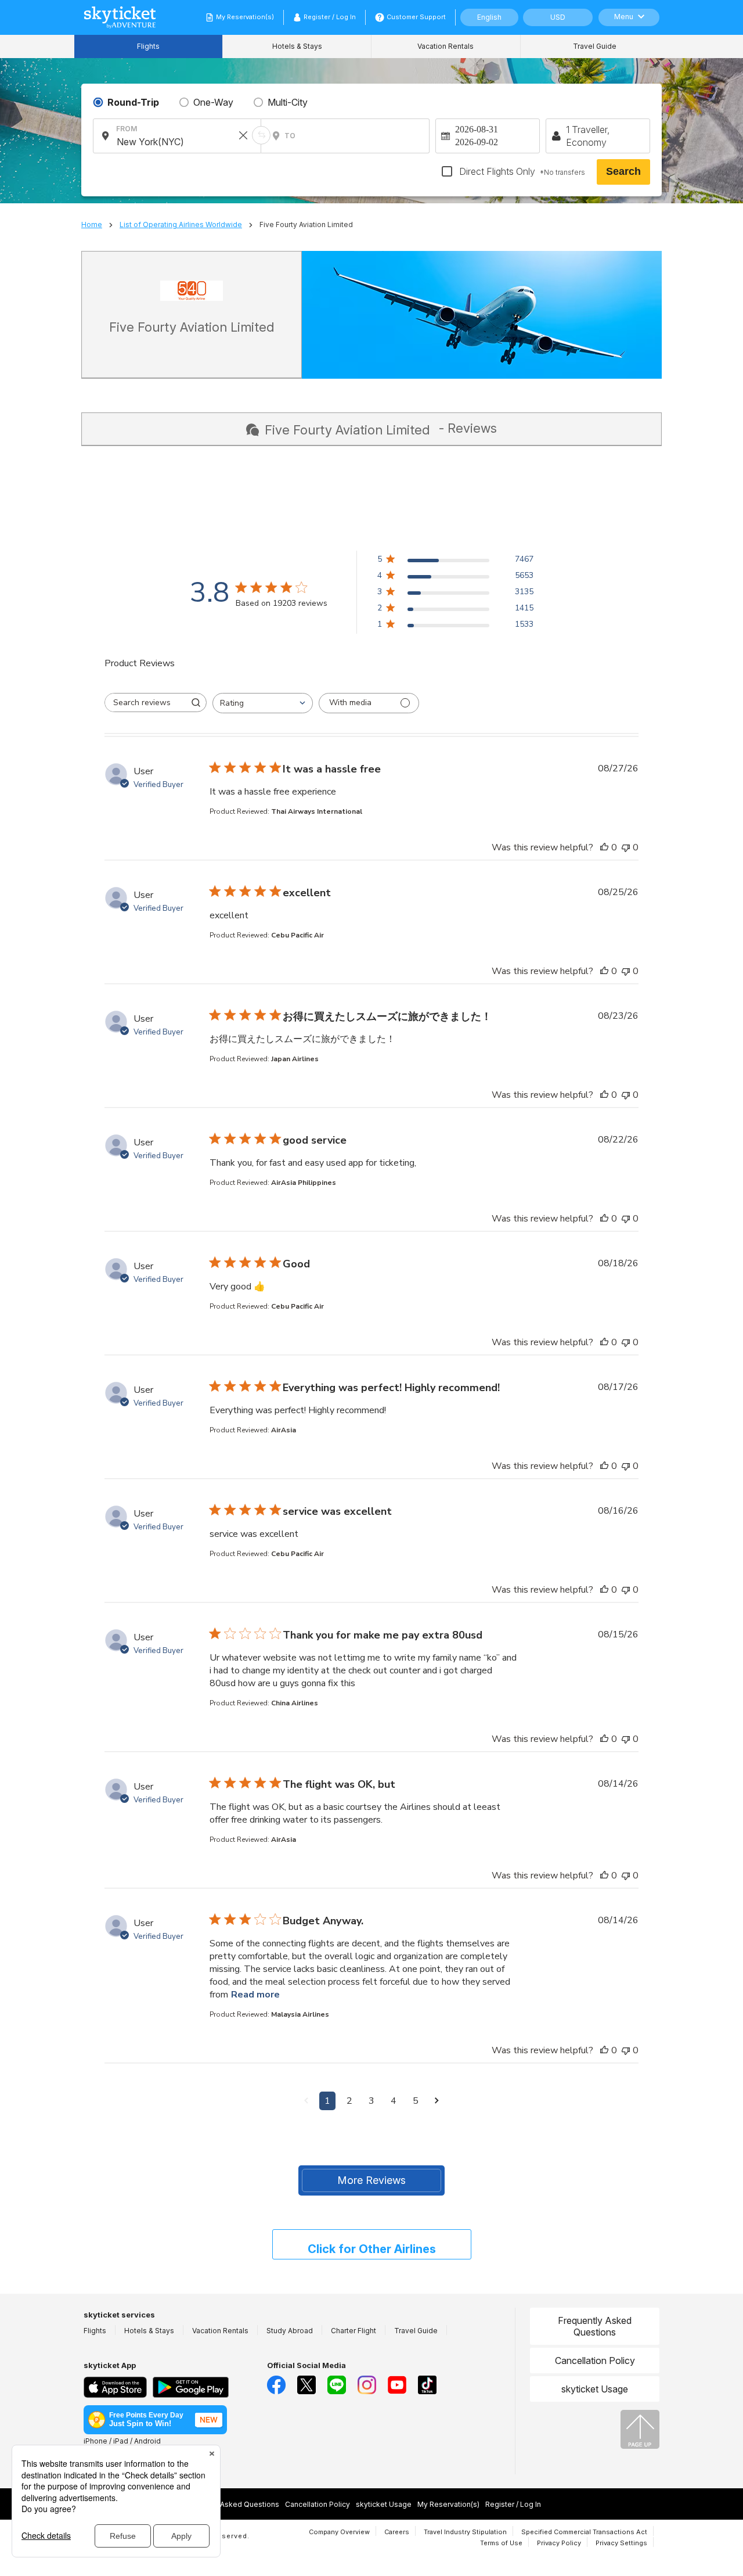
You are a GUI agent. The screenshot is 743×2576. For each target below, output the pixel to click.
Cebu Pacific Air (297, 935)
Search (623, 171)
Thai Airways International (317, 811)
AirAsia (284, 1430)
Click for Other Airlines (372, 2249)
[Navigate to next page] (437, 2101)
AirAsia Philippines (304, 1183)
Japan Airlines (295, 1059)
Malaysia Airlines (300, 2014)
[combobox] (263, 703)
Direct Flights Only (521, 171)
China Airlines (295, 1703)
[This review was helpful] (604, 847)
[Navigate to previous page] (306, 2101)
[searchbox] (145, 703)
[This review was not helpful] (626, 847)
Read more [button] (255, 1995)
